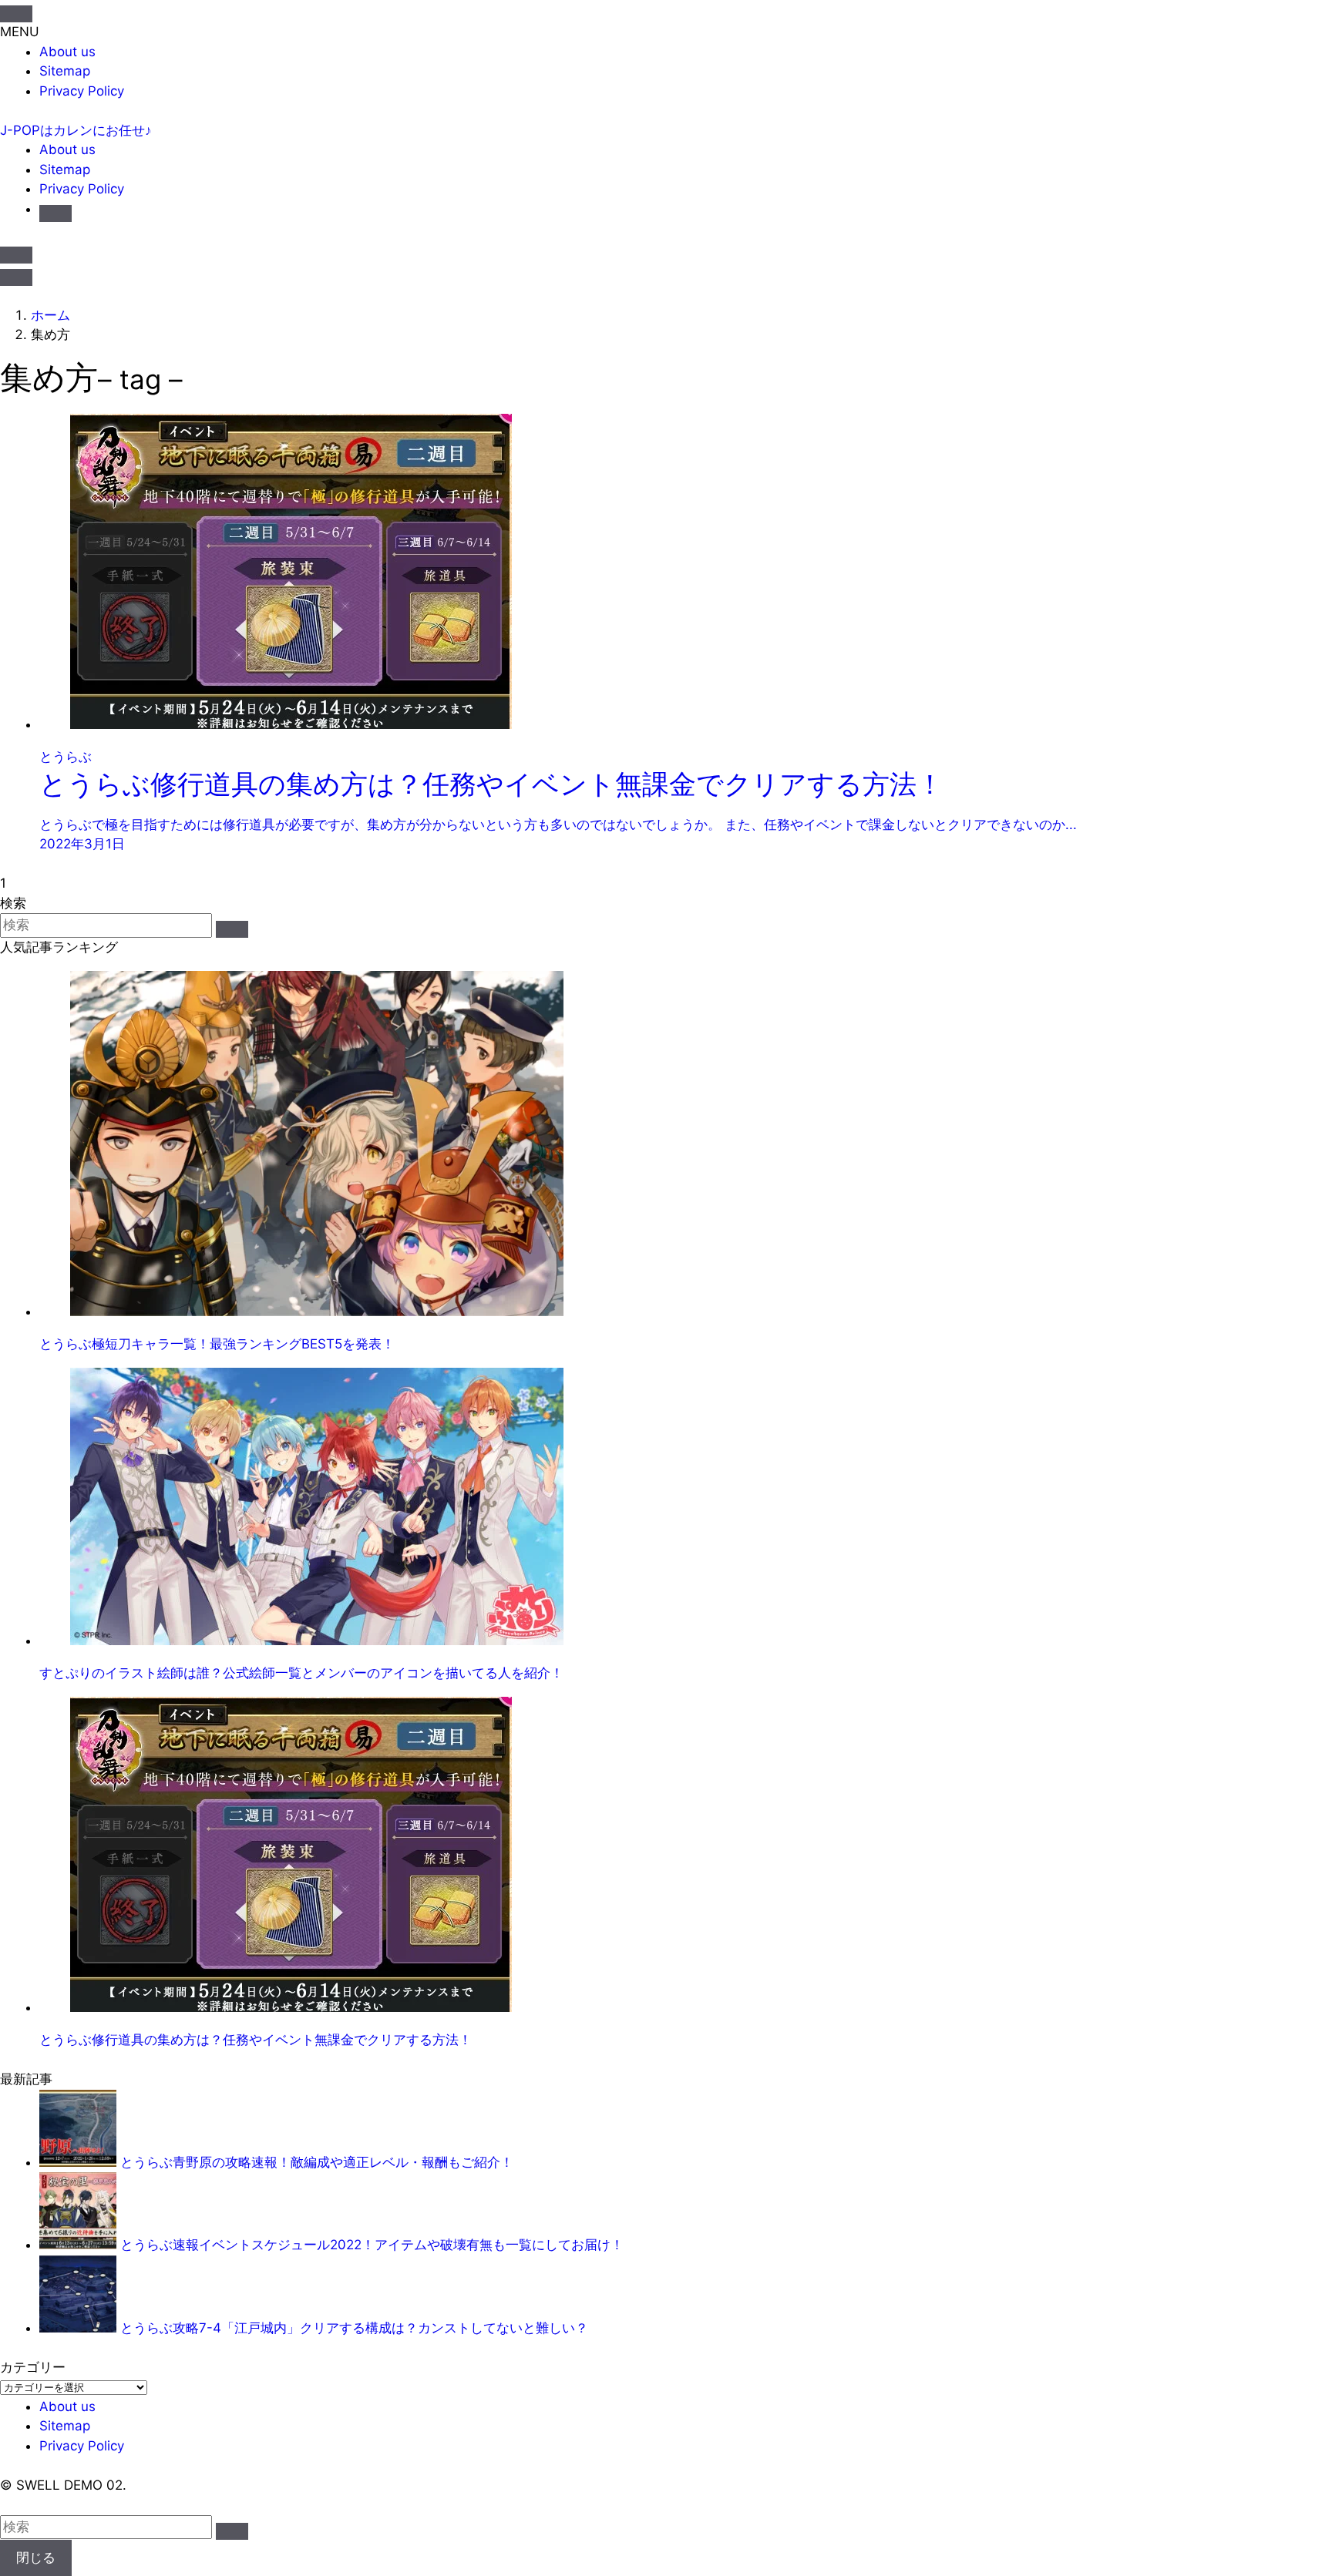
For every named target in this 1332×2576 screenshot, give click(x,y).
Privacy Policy (82, 91)
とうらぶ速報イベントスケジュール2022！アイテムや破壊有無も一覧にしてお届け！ (372, 2245)
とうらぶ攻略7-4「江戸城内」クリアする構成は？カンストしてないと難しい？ (354, 2328)
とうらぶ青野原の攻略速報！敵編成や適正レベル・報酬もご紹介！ (317, 2162)
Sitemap (65, 71)
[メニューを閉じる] (16, 14)
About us (67, 52)
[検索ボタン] (55, 213)
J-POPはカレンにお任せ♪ (76, 130)
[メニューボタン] (16, 277)
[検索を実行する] (232, 929)
